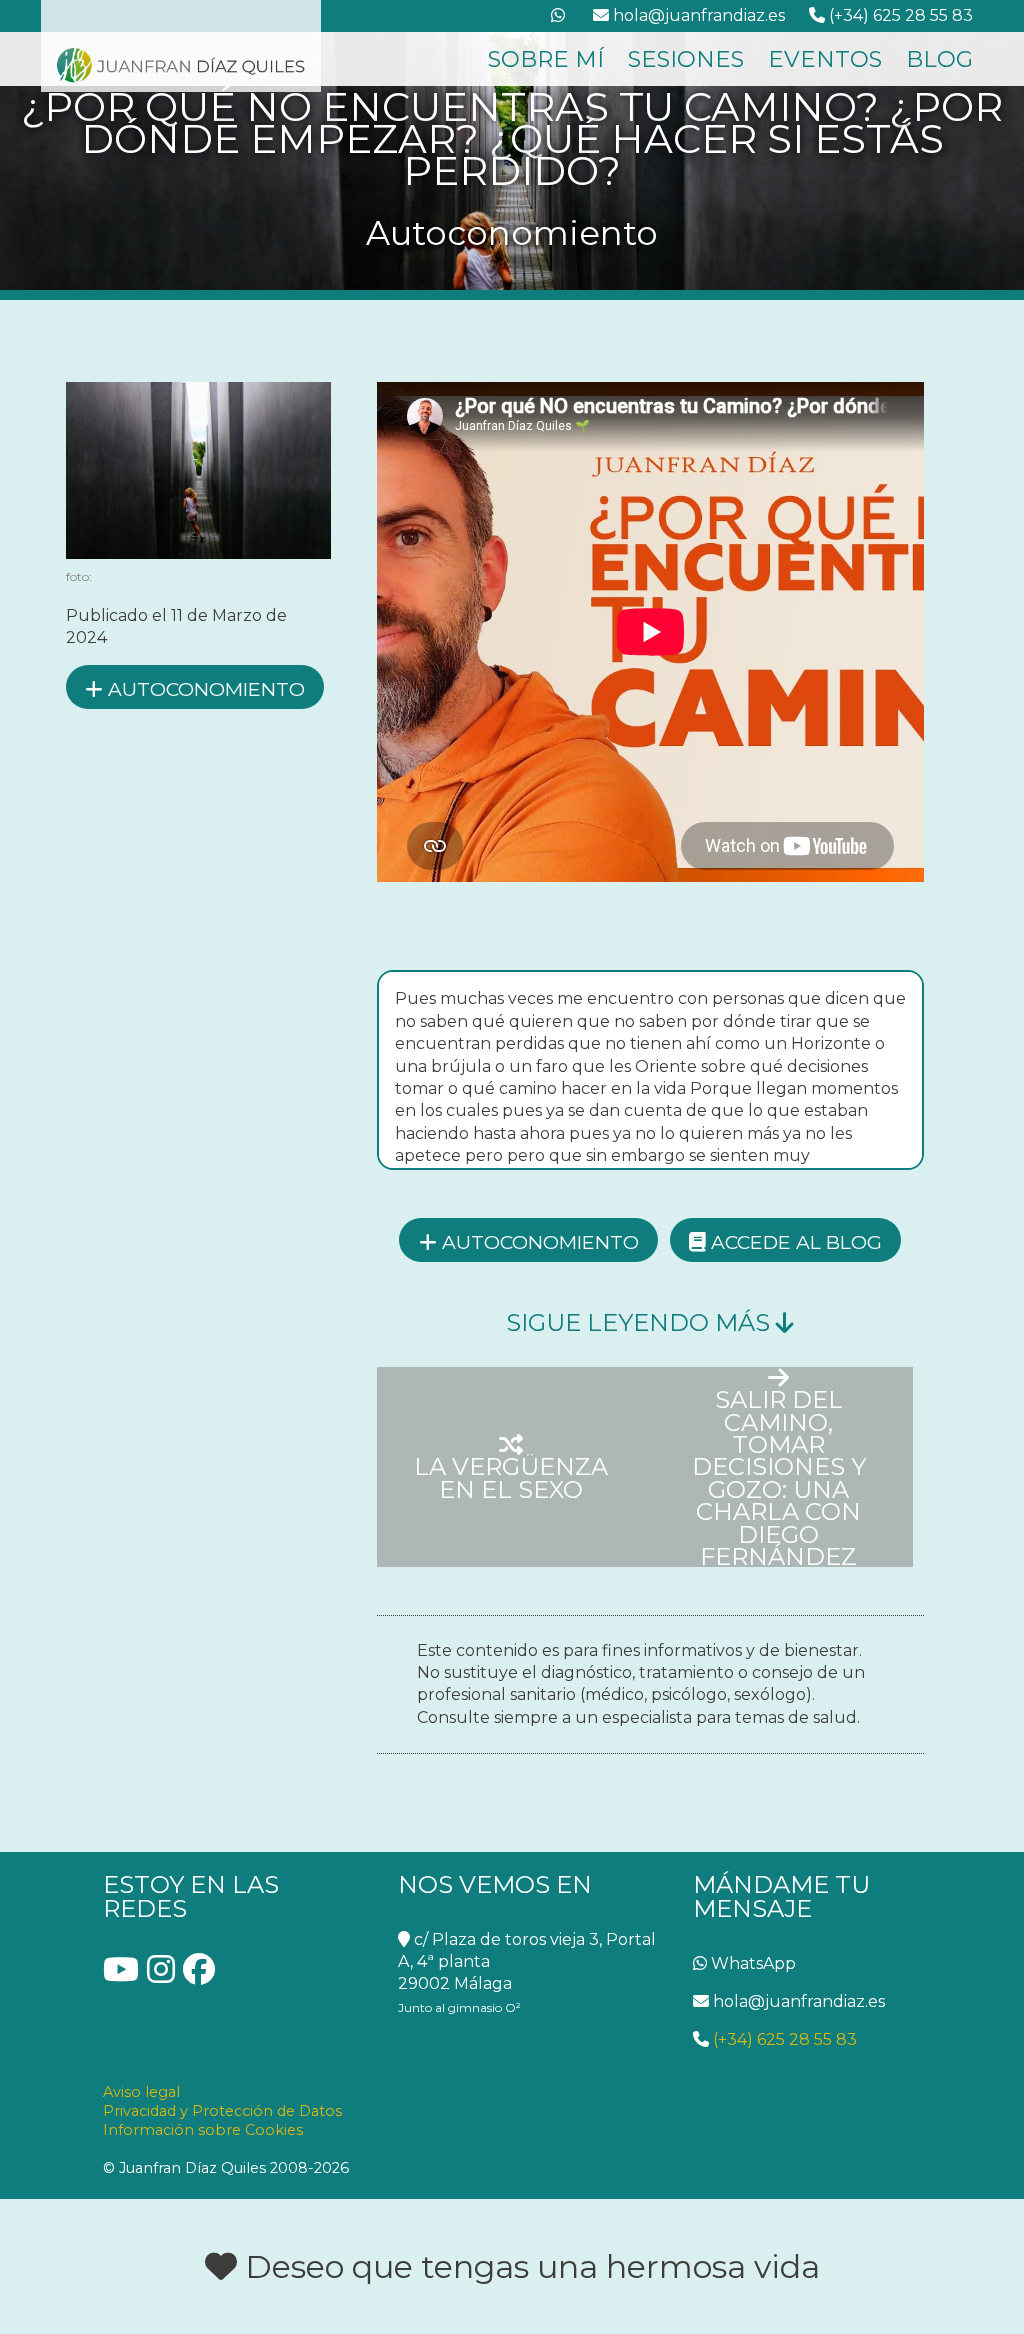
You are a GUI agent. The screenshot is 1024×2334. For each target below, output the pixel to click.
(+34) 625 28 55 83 (783, 2039)
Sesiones (686, 59)
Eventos (825, 59)
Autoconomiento (204, 689)
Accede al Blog (794, 1242)
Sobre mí (546, 59)
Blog (939, 59)
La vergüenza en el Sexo (511, 1476)
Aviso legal (141, 2092)
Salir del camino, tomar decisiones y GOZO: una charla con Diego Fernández (779, 1476)
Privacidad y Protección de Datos (222, 2111)
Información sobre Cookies (203, 2130)
